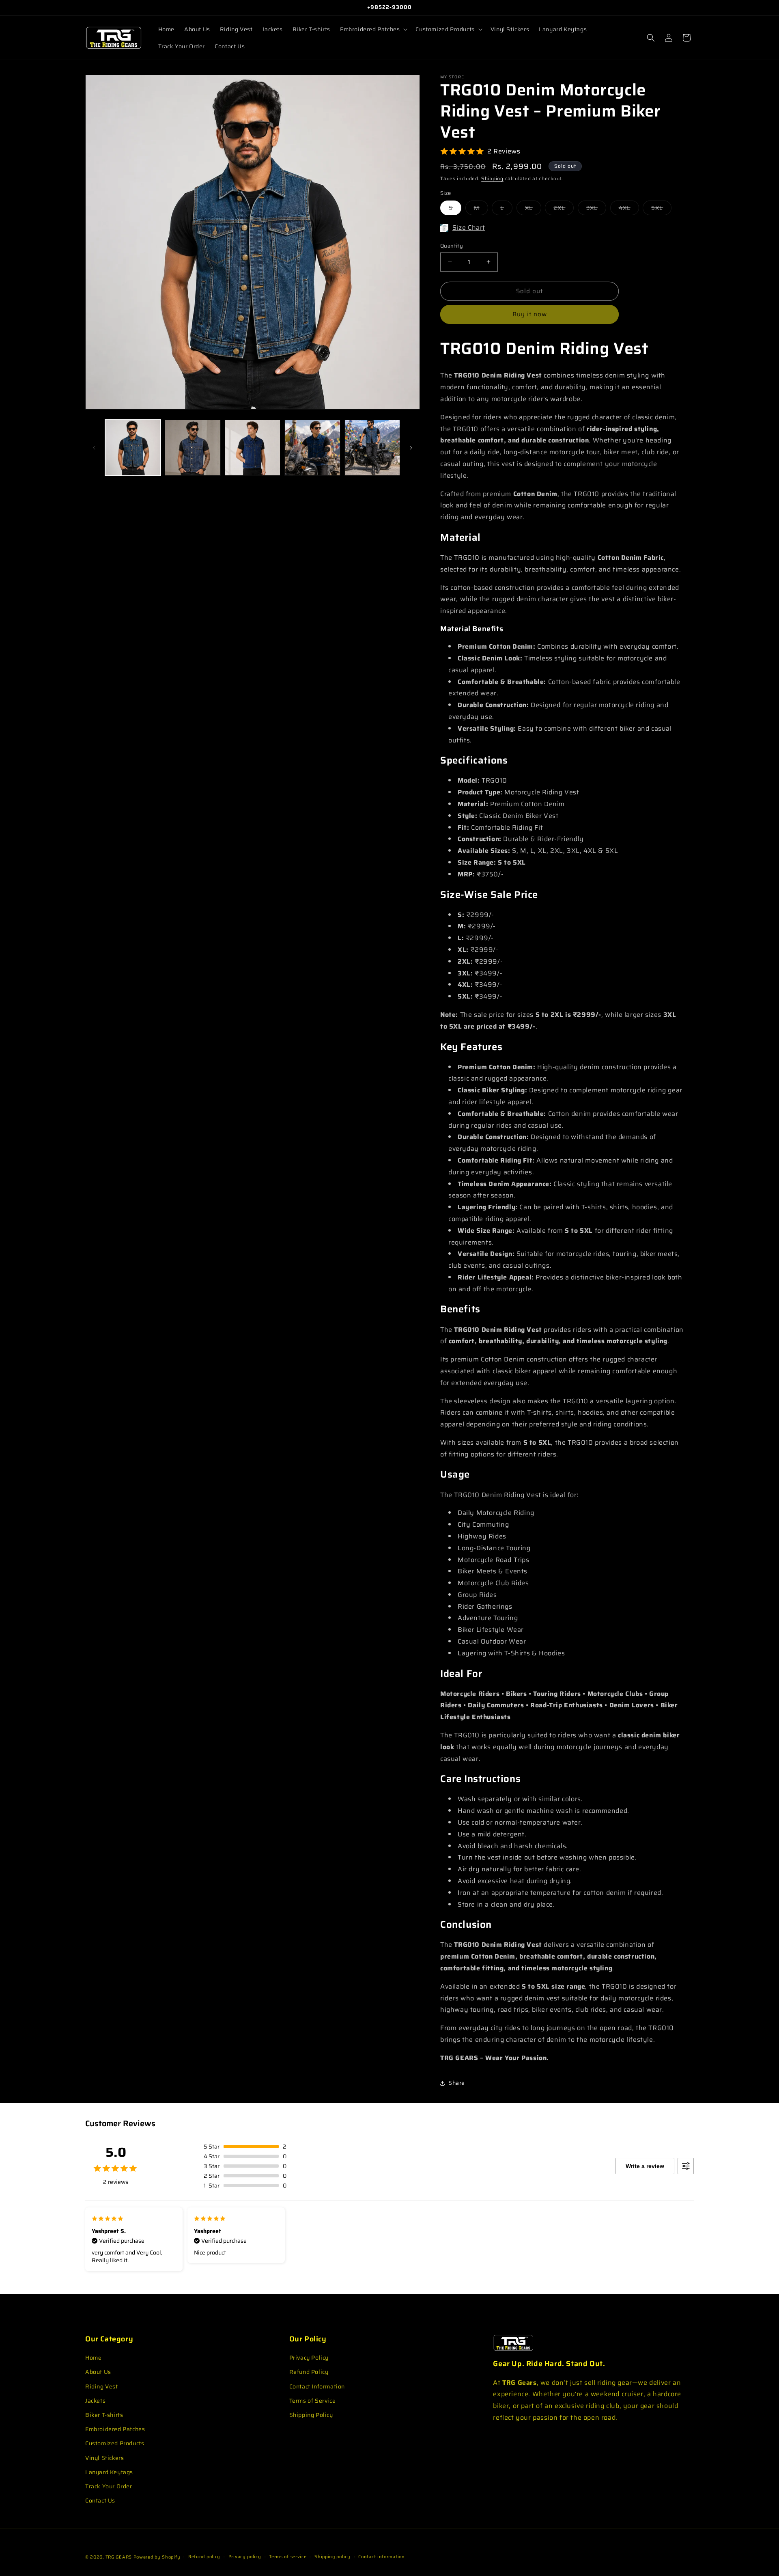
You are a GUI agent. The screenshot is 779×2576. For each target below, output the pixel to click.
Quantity (452, 246)
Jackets (95, 2401)
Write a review (645, 2166)
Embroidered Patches (115, 2429)
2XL (564, 209)
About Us (98, 2372)
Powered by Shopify (157, 2557)
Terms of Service (313, 2401)
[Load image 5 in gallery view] (372, 448)
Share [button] (457, 2083)
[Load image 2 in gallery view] (193, 448)
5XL (661, 209)
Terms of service (288, 2557)
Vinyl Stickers (104, 2458)
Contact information (381, 2557)
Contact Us (100, 2500)
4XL (629, 209)
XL (533, 209)
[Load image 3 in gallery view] (253, 448)
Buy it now (530, 314)
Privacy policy (245, 2557)
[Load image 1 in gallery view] (133, 448)
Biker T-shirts (104, 2415)
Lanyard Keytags (109, 2472)
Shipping (492, 178)
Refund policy (204, 2557)
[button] (373, 29)
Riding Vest (102, 2386)
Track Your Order (109, 2486)
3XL (596, 209)
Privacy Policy (309, 2358)
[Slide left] (94, 448)
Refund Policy (309, 2372)
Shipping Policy (311, 2415)
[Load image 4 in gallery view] (312, 448)
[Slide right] (411, 448)
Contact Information (317, 2386)
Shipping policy (332, 2557)
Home (93, 2358)
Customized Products (115, 2443)
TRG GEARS (119, 2557)
